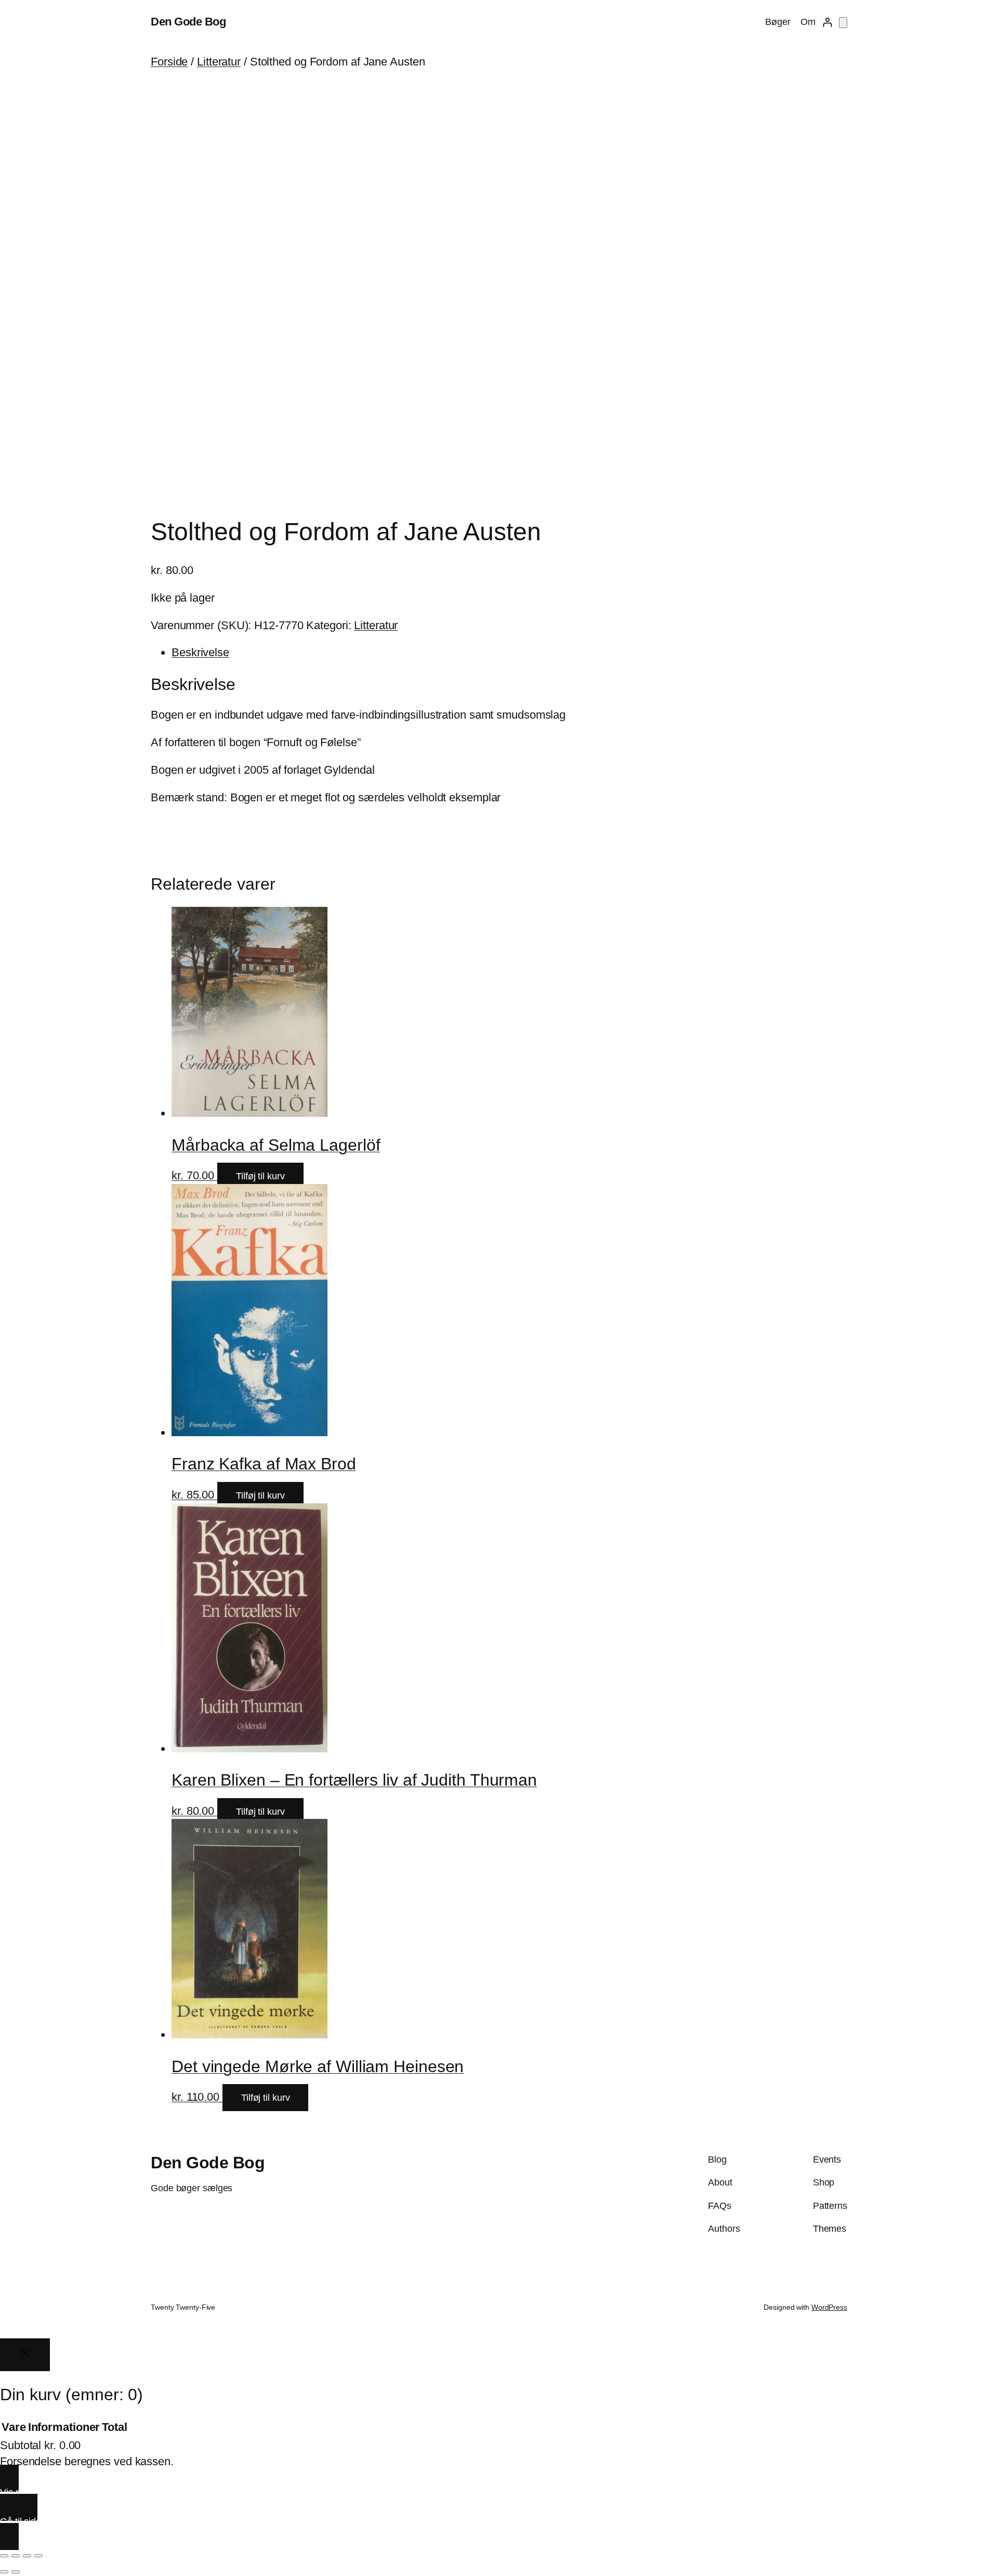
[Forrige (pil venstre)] (4, 2572)
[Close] (25, 2355)
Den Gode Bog (188, 22)
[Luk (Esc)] (38, 2556)
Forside (169, 62)
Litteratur (219, 62)
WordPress (829, 2307)
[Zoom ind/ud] (4, 2556)
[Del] (27, 2556)
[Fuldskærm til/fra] (16, 2556)
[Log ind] (827, 22)
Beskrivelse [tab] (200, 652)
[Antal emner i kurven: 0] (843, 23)
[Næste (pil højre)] (16, 2572)
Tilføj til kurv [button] (260, 1176)
